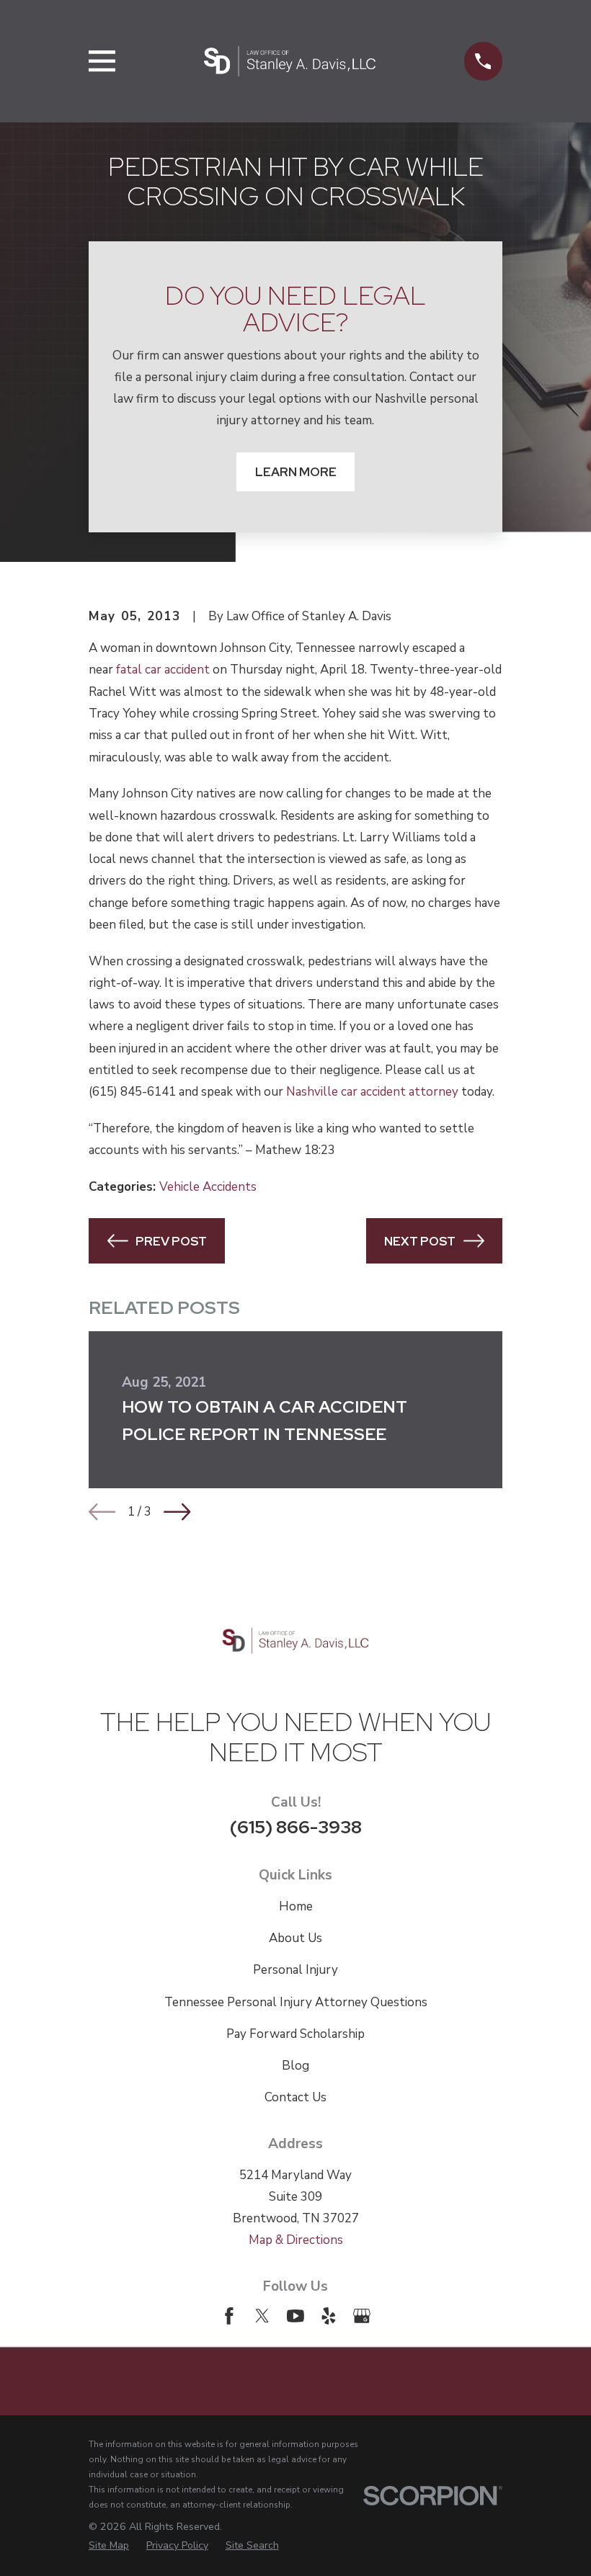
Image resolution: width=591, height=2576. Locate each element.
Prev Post (171, 1241)
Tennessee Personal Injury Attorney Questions (296, 2002)
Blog (295, 2066)
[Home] (289, 61)
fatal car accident (163, 670)
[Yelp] (329, 2316)
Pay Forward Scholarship (295, 2034)
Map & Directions (296, 2240)
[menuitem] (109, 2545)
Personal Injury (295, 1970)
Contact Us (295, 2097)
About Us (295, 1938)
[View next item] (177, 1512)
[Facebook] (229, 2316)
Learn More (296, 472)
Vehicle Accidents (208, 1187)
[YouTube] (295, 2316)
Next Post (420, 1241)
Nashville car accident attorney (372, 1092)
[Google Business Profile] (362, 2316)
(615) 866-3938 (296, 1827)
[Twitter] (262, 2316)
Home (296, 1906)
